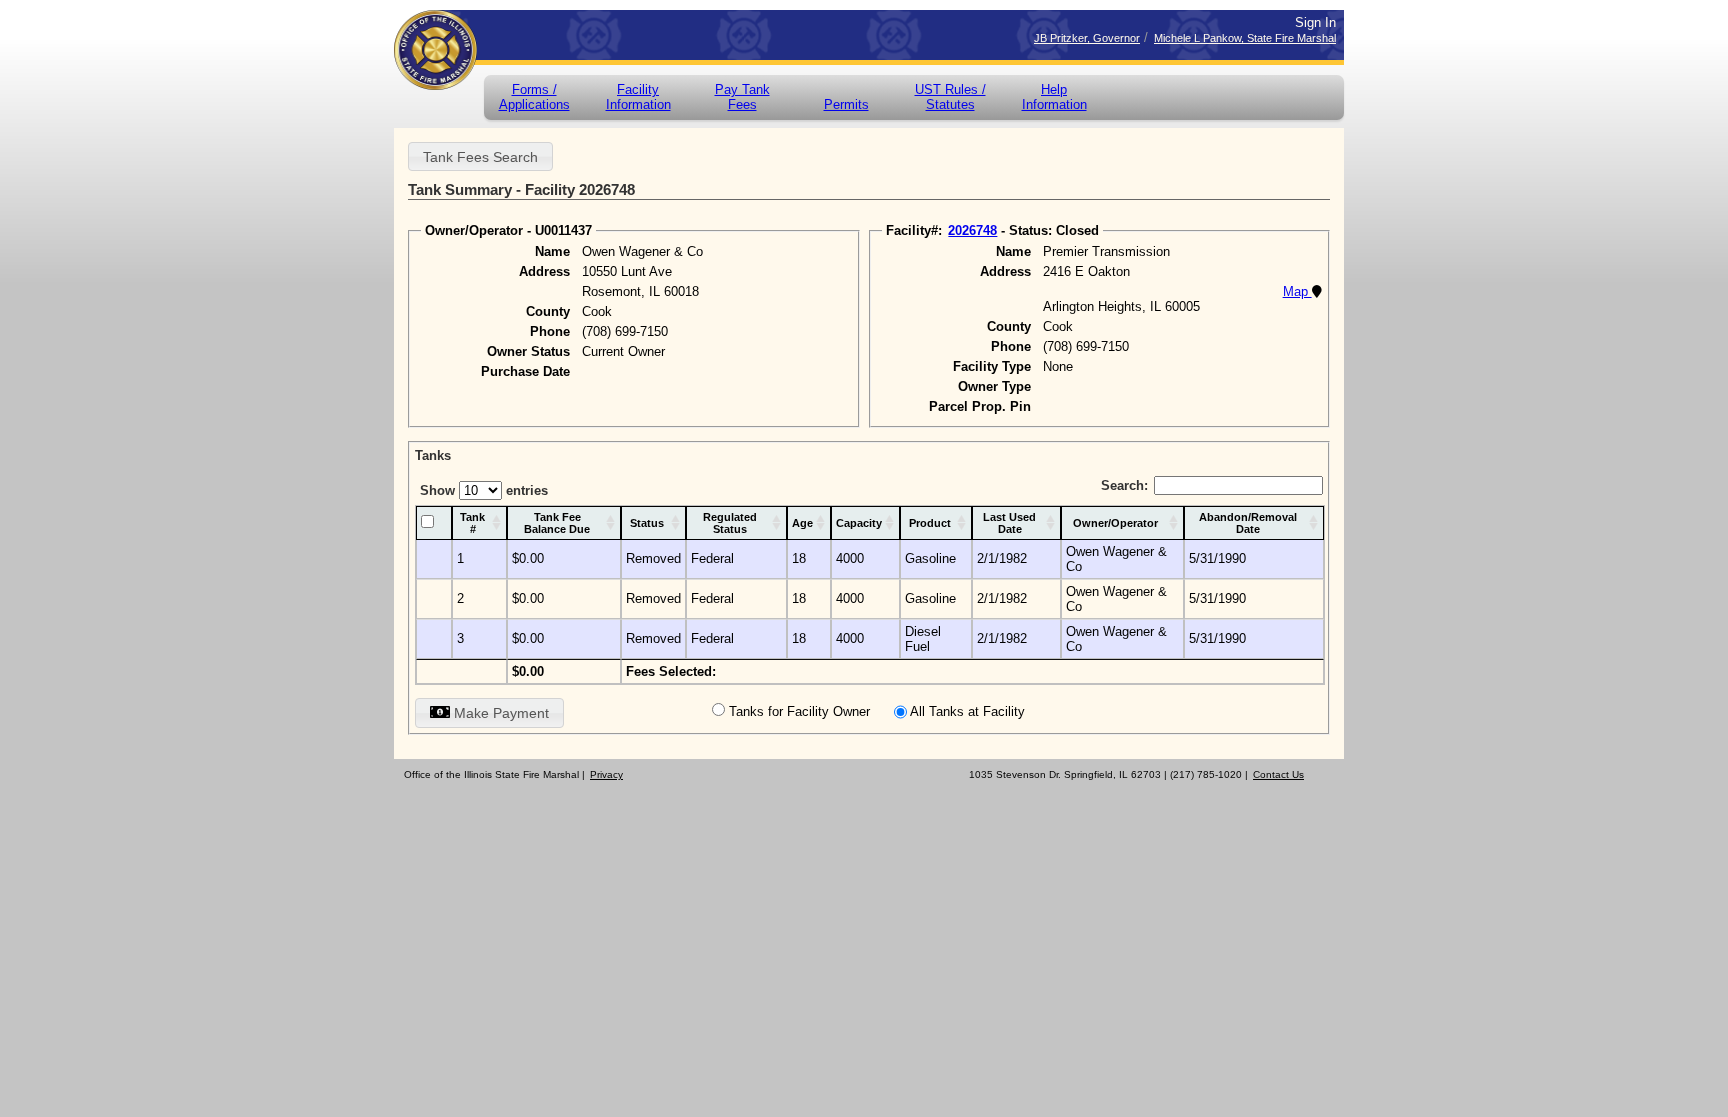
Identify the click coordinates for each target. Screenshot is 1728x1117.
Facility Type (992, 366)
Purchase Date (525, 371)
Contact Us (1278, 774)
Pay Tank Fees (742, 97)
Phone (550, 331)
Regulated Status (730, 523)
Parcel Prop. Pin (980, 406)
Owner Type (994, 386)
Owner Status (528, 351)
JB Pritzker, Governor (1087, 38)
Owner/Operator (1115, 523)
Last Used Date (1009, 523)
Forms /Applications (534, 97)
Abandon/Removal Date (1248, 523)
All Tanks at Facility (967, 711)
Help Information (1054, 97)
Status (647, 523)
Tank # (472, 523)
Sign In (1315, 22)
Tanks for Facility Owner (799, 711)
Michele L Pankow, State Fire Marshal (1245, 38)
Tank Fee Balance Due (557, 523)
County (548, 311)
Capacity (859, 523)
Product (930, 523)
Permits (846, 104)
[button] (480, 156)
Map (1297, 291)
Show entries (484, 490)
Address (544, 271)
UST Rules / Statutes (950, 97)
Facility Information (638, 97)
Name (552, 251)
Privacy (606, 774)
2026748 (972, 230)
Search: (1124, 485)
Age (802, 523)
